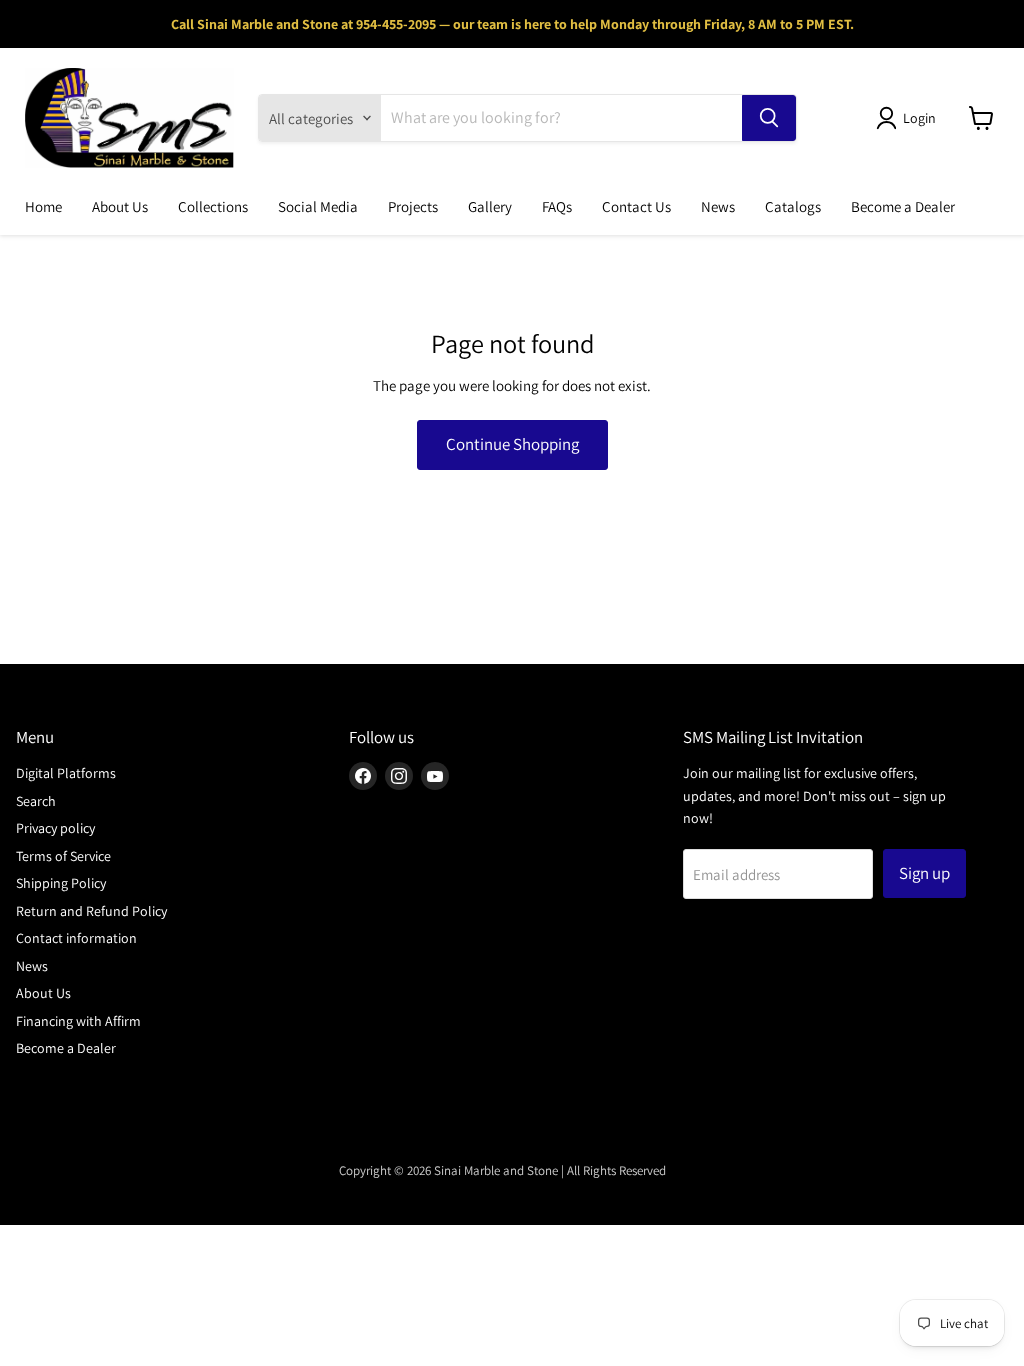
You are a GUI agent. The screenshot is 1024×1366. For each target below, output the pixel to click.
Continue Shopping (512, 444)
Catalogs (793, 206)
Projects (413, 206)
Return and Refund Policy (91, 911)
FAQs (557, 206)
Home (43, 206)
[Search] (769, 118)
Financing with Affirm (78, 1021)
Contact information (76, 938)
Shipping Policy (61, 883)
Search (36, 801)
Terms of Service (63, 856)
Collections (213, 206)
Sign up (924, 873)
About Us (120, 206)
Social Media (318, 206)
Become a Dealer (903, 206)
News (718, 206)
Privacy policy (55, 828)
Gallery (490, 206)
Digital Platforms (66, 773)
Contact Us (636, 206)
